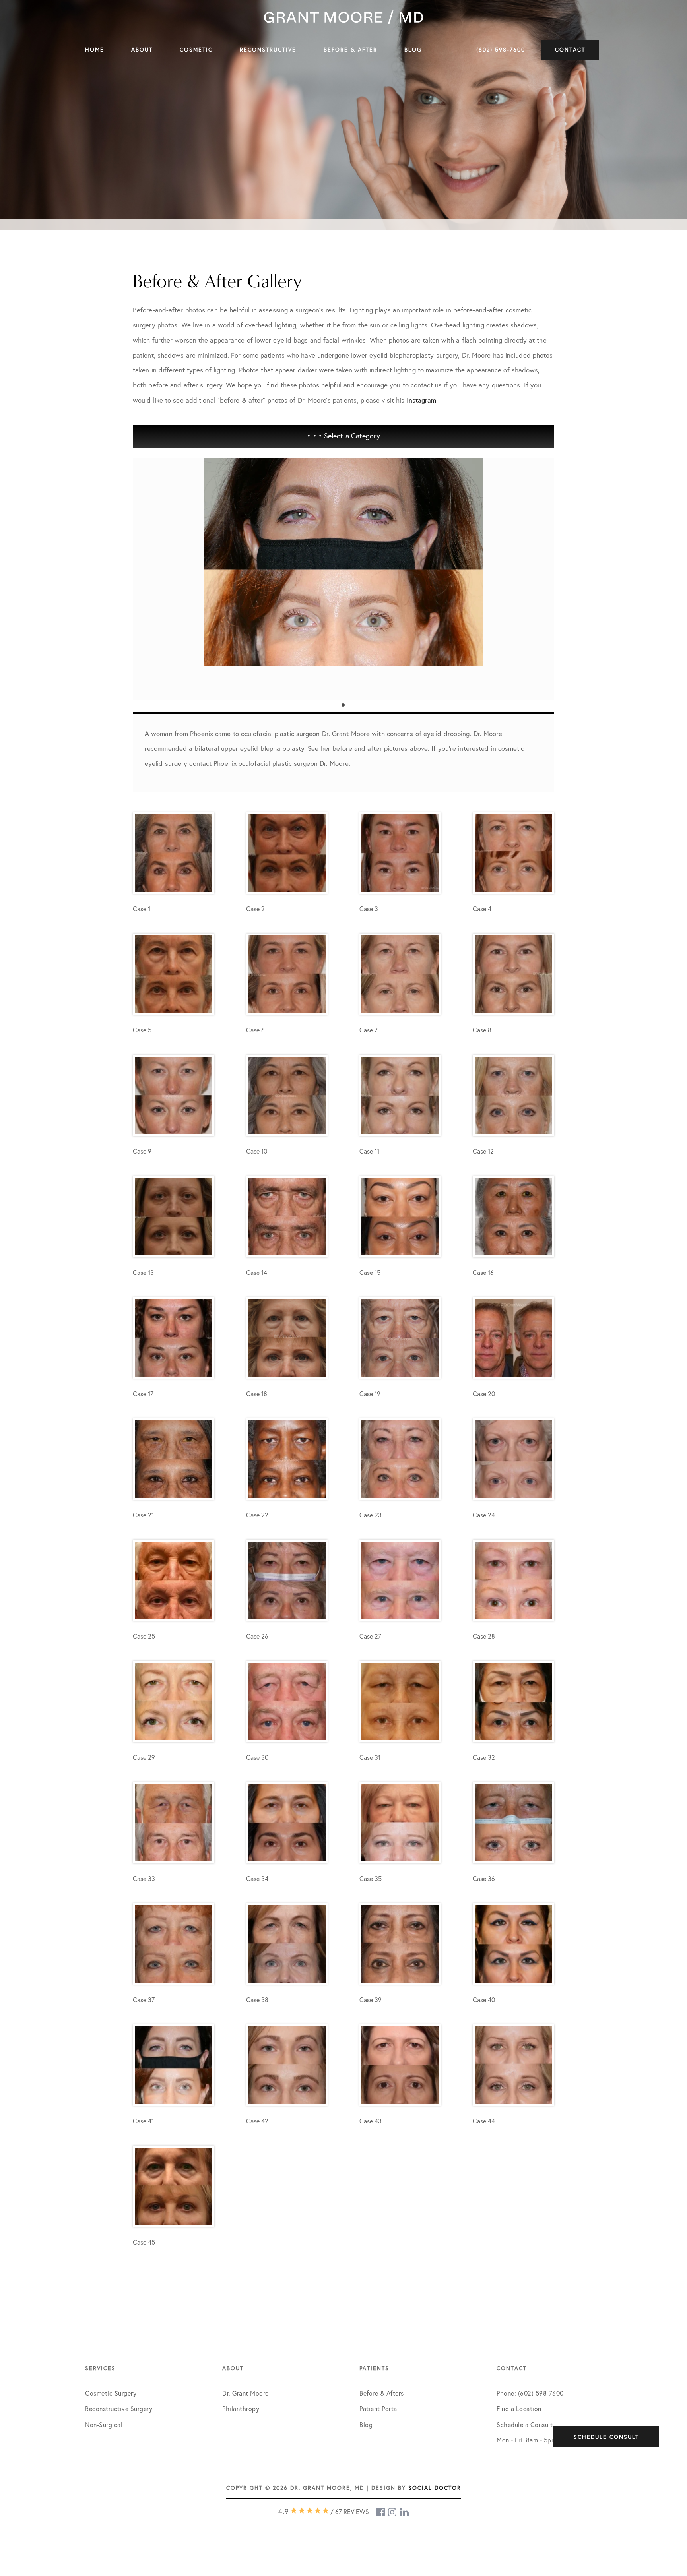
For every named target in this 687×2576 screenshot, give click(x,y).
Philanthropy (241, 2408)
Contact (570, 49)
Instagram (422, 400)
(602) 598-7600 (501, 49)
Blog (413, 49)
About (142, 49)
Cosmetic (196, 49)
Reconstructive (268, 49)
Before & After (350, 49)
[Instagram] (393, 2512)
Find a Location (519, 2408)
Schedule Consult (606, 2437)
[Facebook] (381, 2512)
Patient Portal (379, 2408)
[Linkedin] (404, 2512)
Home (95, 49)
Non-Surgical (104, 2424)
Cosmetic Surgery (111, 2393)
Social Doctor (435, 2488)
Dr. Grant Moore (245, 2393)
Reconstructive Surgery (119, 2408)
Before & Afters (382, 2393)
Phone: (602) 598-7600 (530, 2393)
